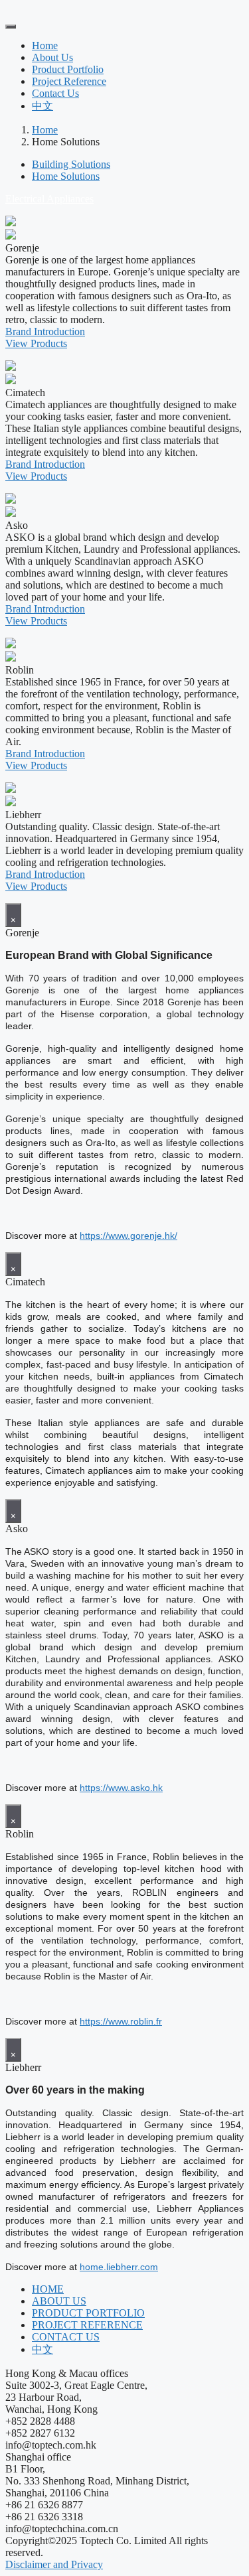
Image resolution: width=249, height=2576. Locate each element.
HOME (48, 2289)
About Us (52, 57)
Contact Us (55, 93)
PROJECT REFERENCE (87, 2325)
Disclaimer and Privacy (54, 2564)
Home (45, 45)
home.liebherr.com (119, 2267)
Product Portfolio (68, 69)
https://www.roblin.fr (121, 2021)
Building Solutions (71, 164)
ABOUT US (59, 2301)
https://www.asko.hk (121, 1788)
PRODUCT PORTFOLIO (88, 2313)
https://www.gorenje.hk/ (128, 1236)
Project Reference (69, 81)
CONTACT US (66, 2337)
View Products (36, 343)
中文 (42, 106)
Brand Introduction (45, 331)
